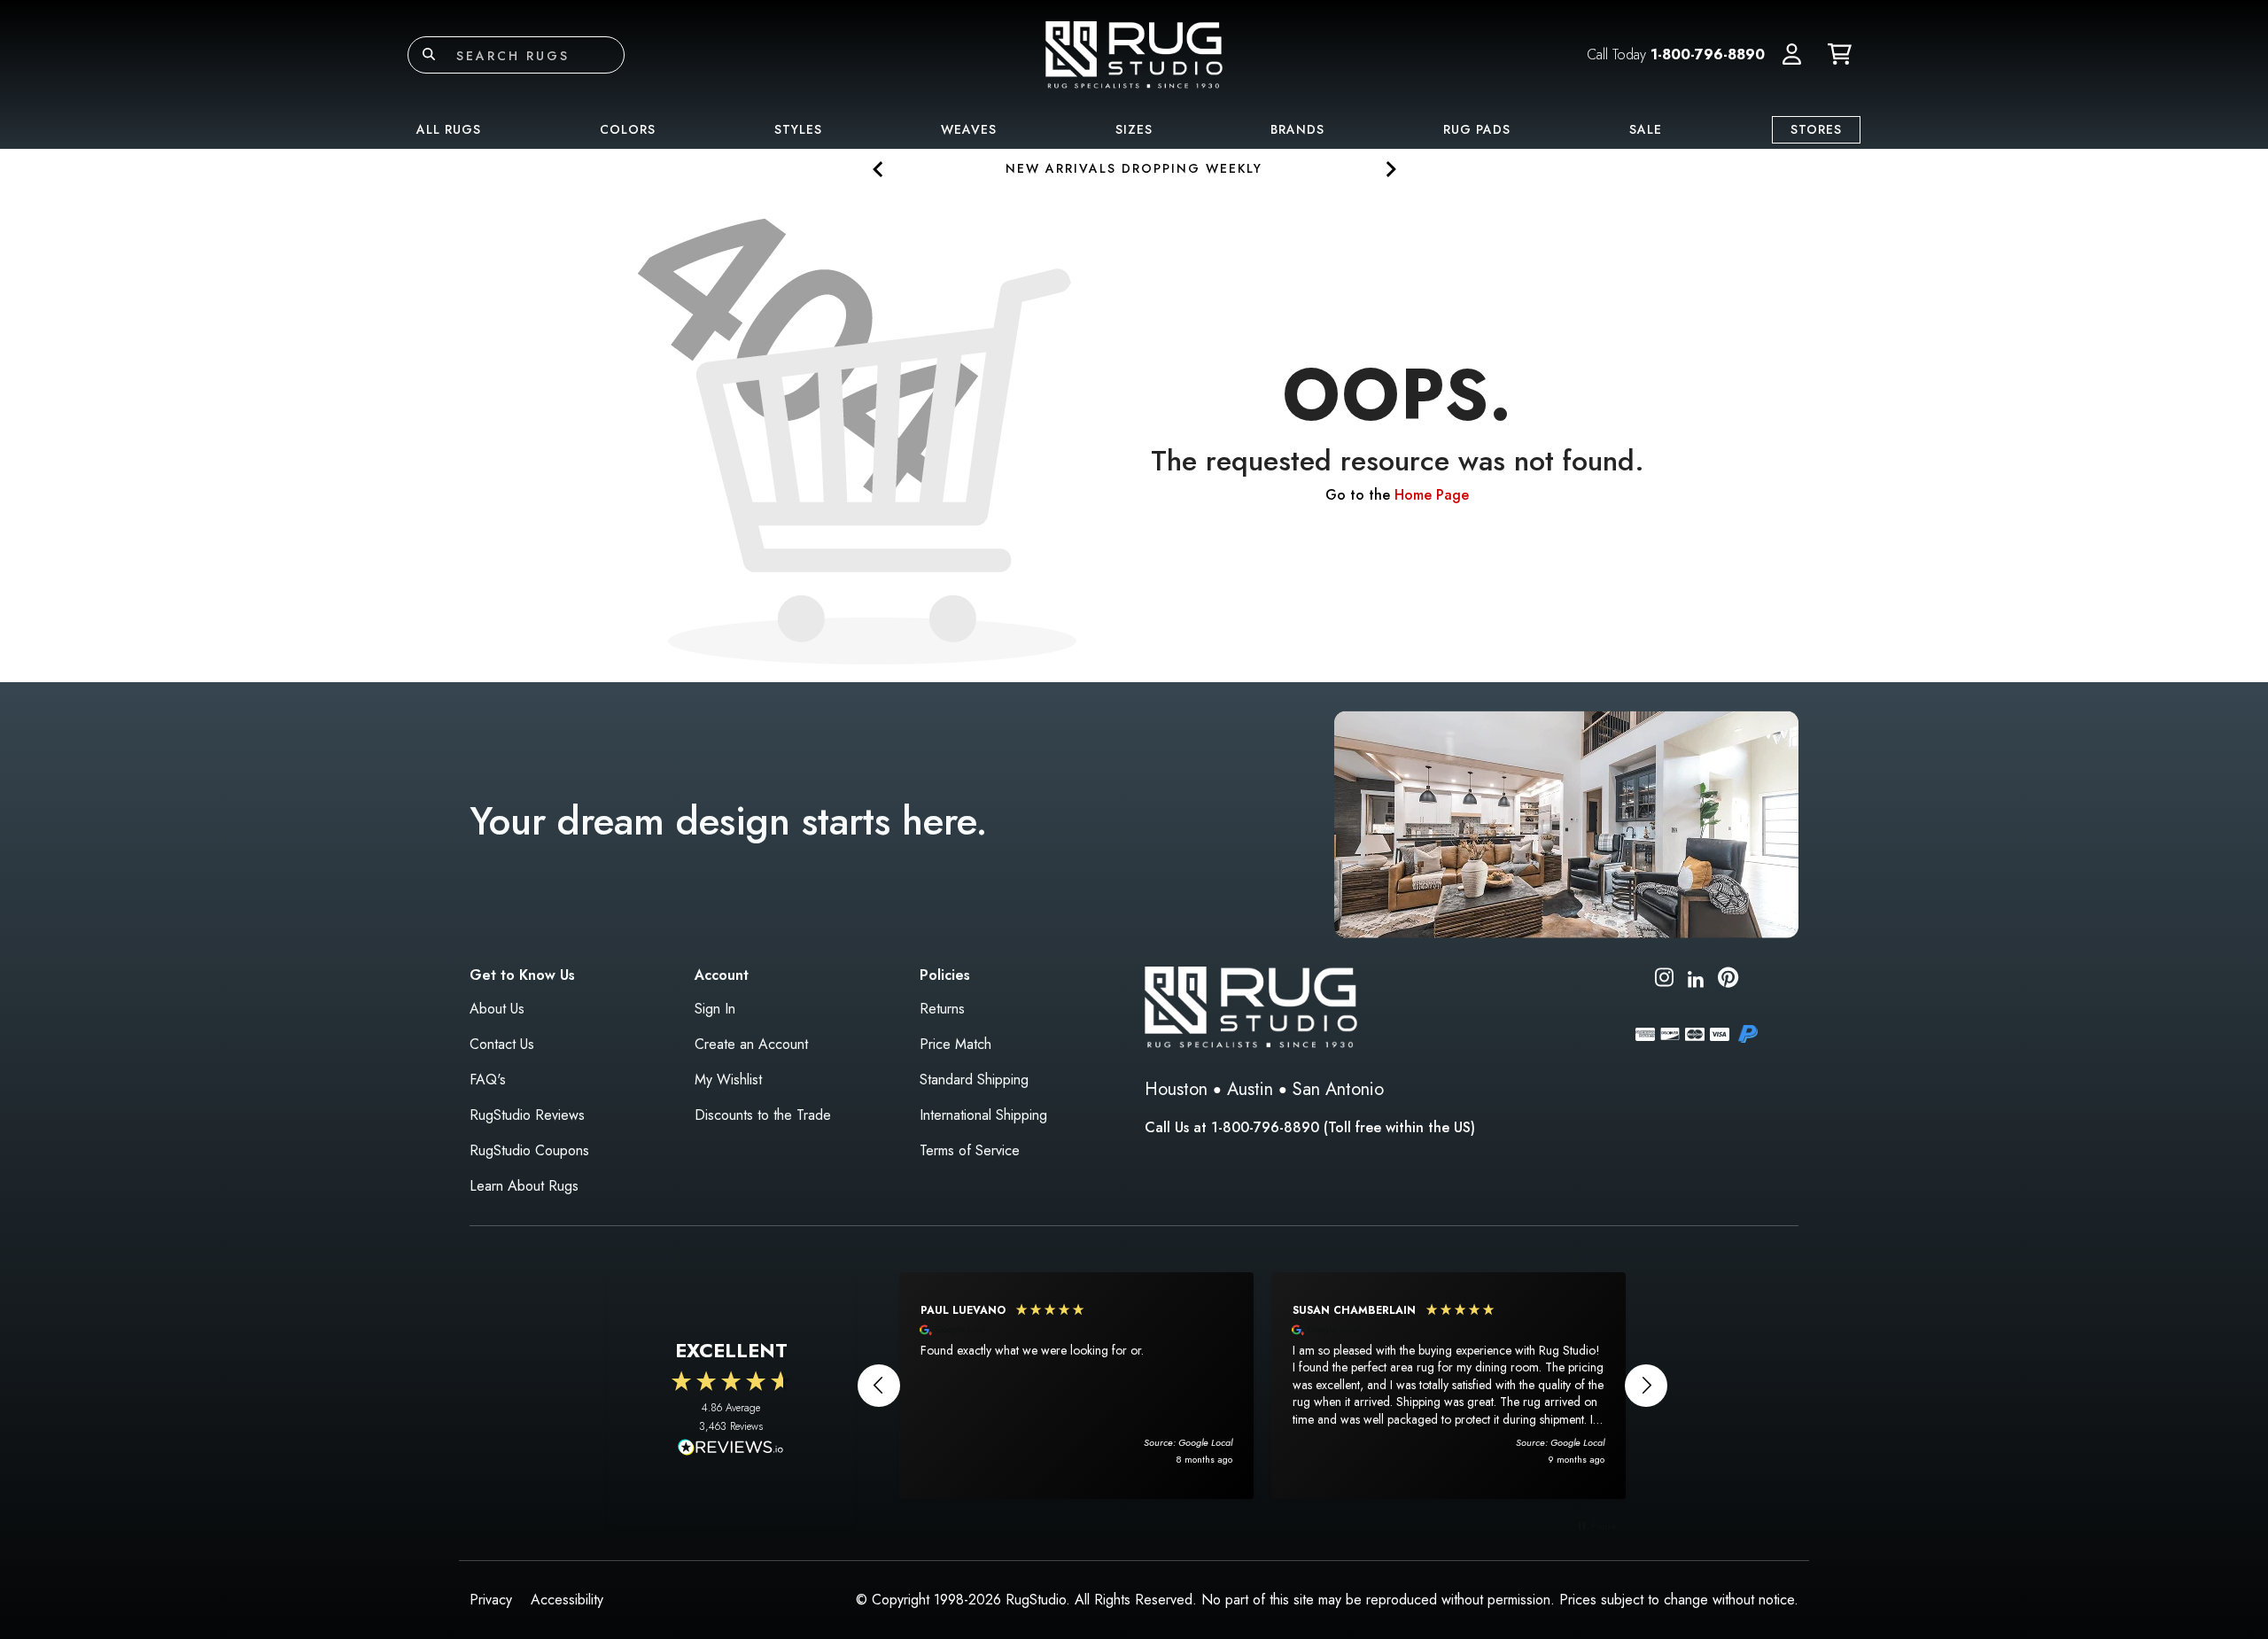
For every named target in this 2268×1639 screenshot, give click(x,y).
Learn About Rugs (524, 1186)
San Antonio (1338, 1089)
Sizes (1134, 129)
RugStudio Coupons (529, 1150)
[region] (1262, 1386)
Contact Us (502, 1044)
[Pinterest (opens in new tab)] (1728, 980)
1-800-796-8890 (1708, 54)
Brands (1297, 129)
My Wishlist (728, 1080)
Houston (1176, 1089)
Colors (628, 129)
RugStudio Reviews (527, 1115)
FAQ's (488, 1080)
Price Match (955, 1044)
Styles (798, 129)
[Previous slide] (878, 169)
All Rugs (449, 129)
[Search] (429, 55)
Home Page (1432, 495)
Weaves (969, 129)
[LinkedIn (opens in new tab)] (1696, 977)
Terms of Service (970, 1150)
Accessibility (567, 1600)
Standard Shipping (974, 1080)
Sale (1646, 129)
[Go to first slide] (1390, 169)
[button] (1792, 55)
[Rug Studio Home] (1134, 54)
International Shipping (983, 1115)
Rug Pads (1477, 129)
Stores (1816, 129)
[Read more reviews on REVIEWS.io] (731, 1449)
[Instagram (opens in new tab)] (1664, 980)
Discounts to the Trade (763, 1115)
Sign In (715, 1009)
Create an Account (751, 1044)
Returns (942, 1009)
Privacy (491, 1600)
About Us (497, 1009)
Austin (1250, 1089)
